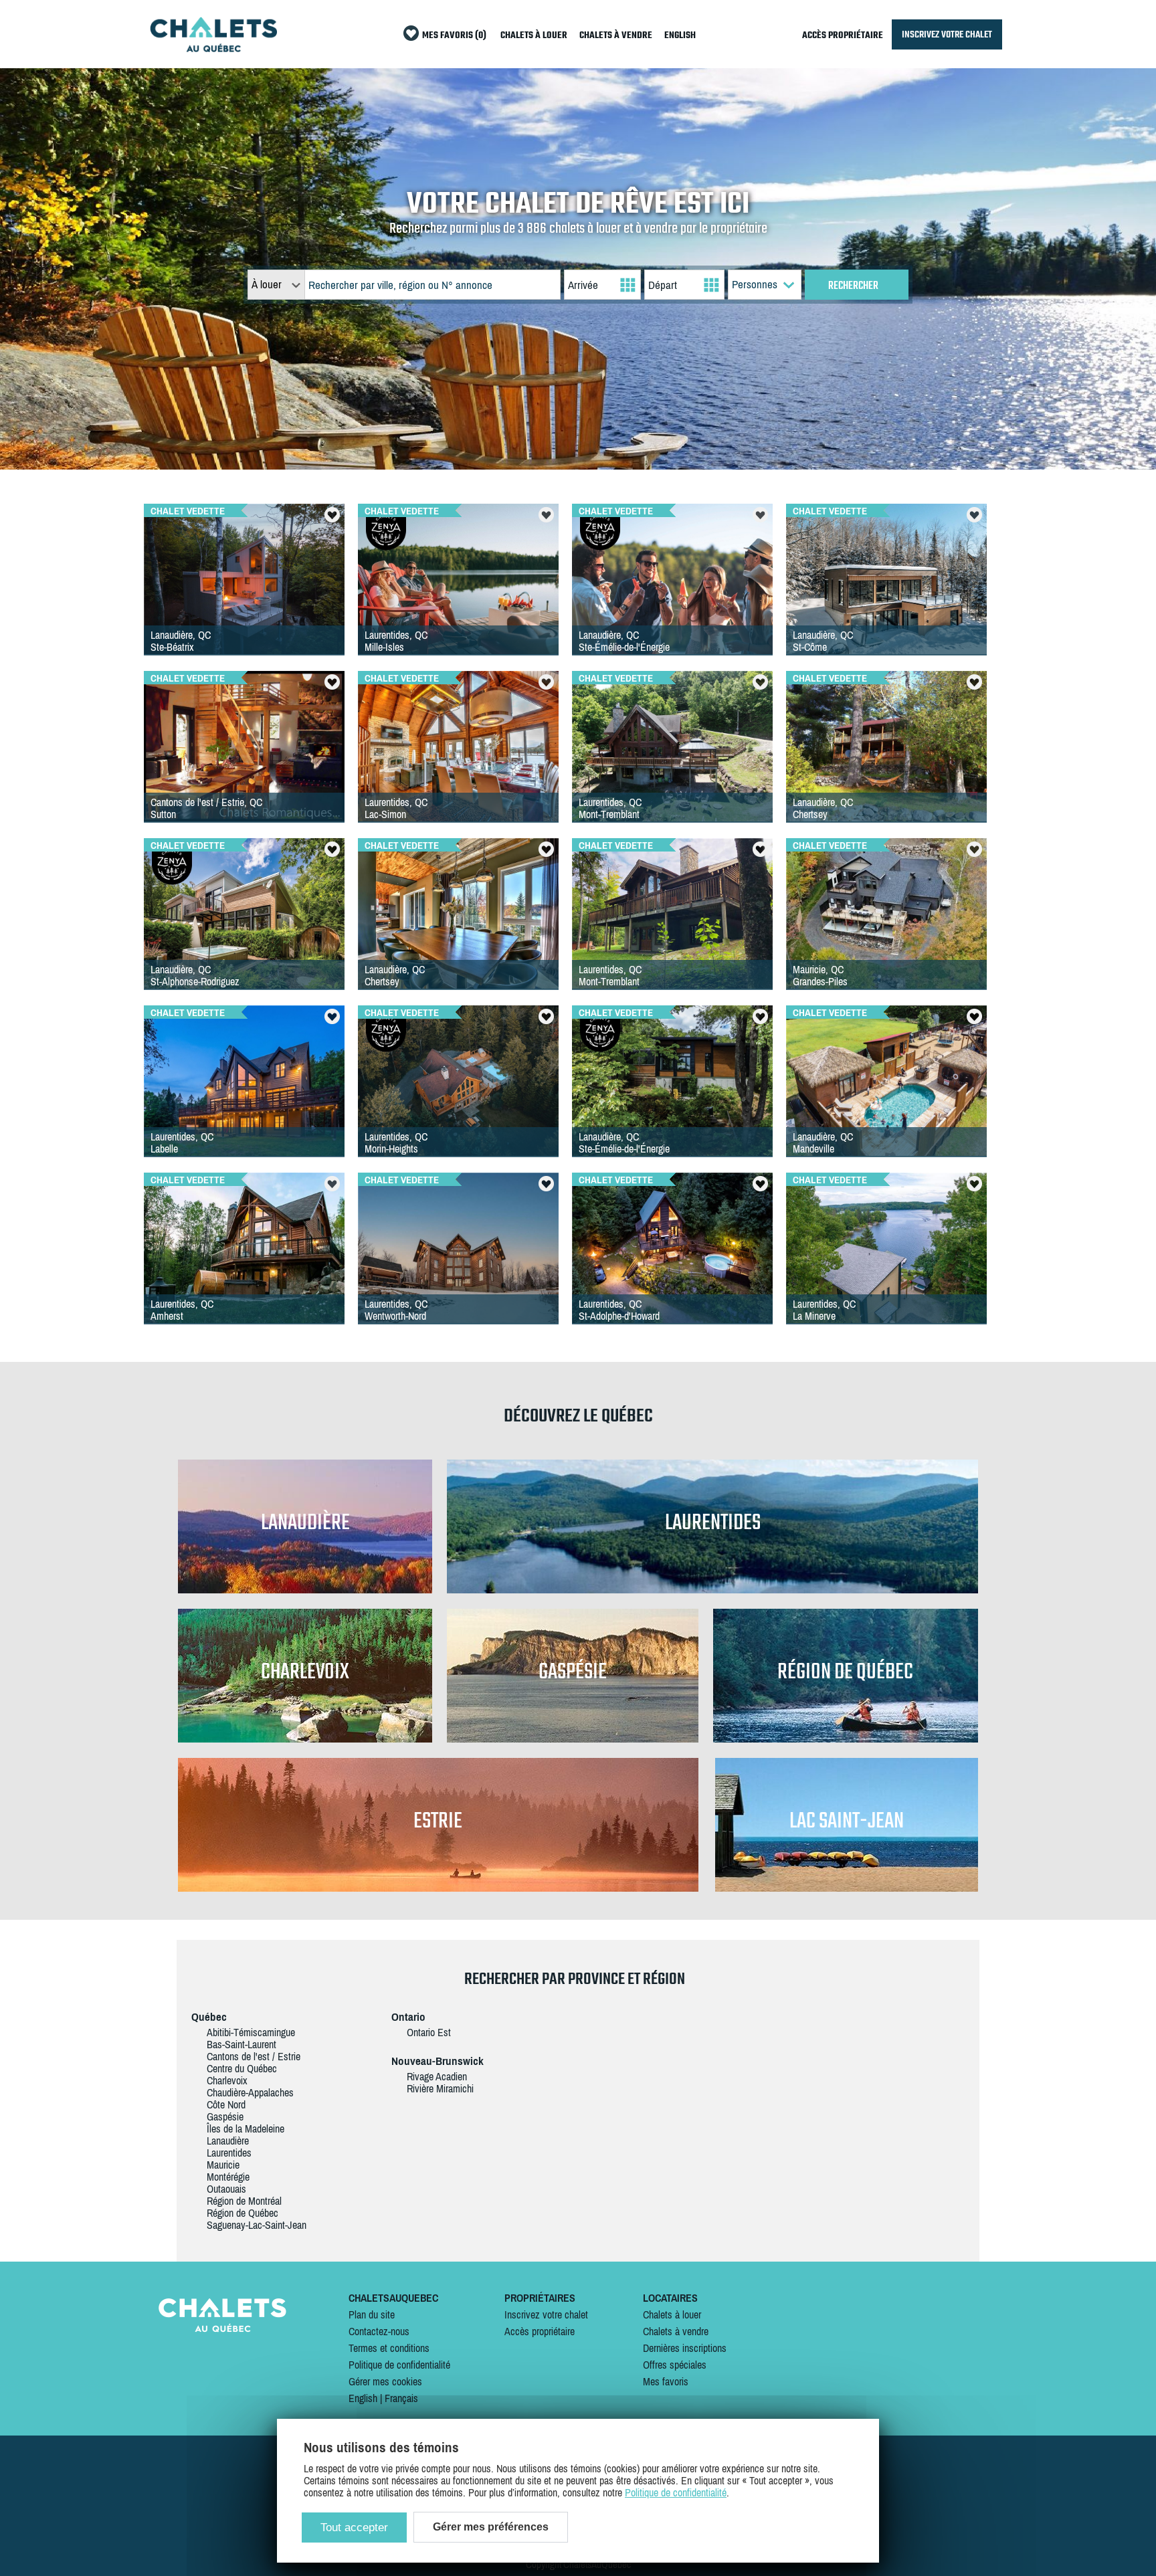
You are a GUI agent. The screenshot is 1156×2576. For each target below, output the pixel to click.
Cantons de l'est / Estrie (254, 2056)
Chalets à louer (672, 2314)
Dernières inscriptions (685, 2348)
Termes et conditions (389, 2348)
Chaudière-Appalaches (250, 2092)
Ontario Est (429, 2032)
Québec (209, 2017)
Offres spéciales (675, 2365)
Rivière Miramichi (440, 2088)
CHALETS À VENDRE (616, 36)
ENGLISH (680, 36)
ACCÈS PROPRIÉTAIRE (843, 36)
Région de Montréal (244, 2201)
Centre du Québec (242, 2068)
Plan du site (372, 2314)
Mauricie (223, 2165)
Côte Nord (226, 2104)
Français (401, 2398)
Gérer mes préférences (491, 2527)
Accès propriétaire (540, 2331)
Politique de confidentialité (399, 2365)
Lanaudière (228, 2141)
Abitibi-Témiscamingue (251, 2032)
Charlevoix (227, 2080)
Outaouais (226, 2189)
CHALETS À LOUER (534, 36)
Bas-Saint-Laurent (242, 2044)
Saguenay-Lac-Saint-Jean (257, 2225)
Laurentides (229, 2153)
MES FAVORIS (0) (454, 36)
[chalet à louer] (213, 48)
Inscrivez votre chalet (546, 2314)
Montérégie (228, 2177)
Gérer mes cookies (385, 2381)
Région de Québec (243, 2213)
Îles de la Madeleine (246, 2128)
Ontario (408, 2017)
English (363, 2398)
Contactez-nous (379, 2331)
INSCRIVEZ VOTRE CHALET (947, 34)
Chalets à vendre (676, 2331)
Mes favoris (666, 2381)
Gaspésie (225, 2116)
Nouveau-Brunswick (438, 2061)
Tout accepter (354, 2528)
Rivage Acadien (437, 2076)
